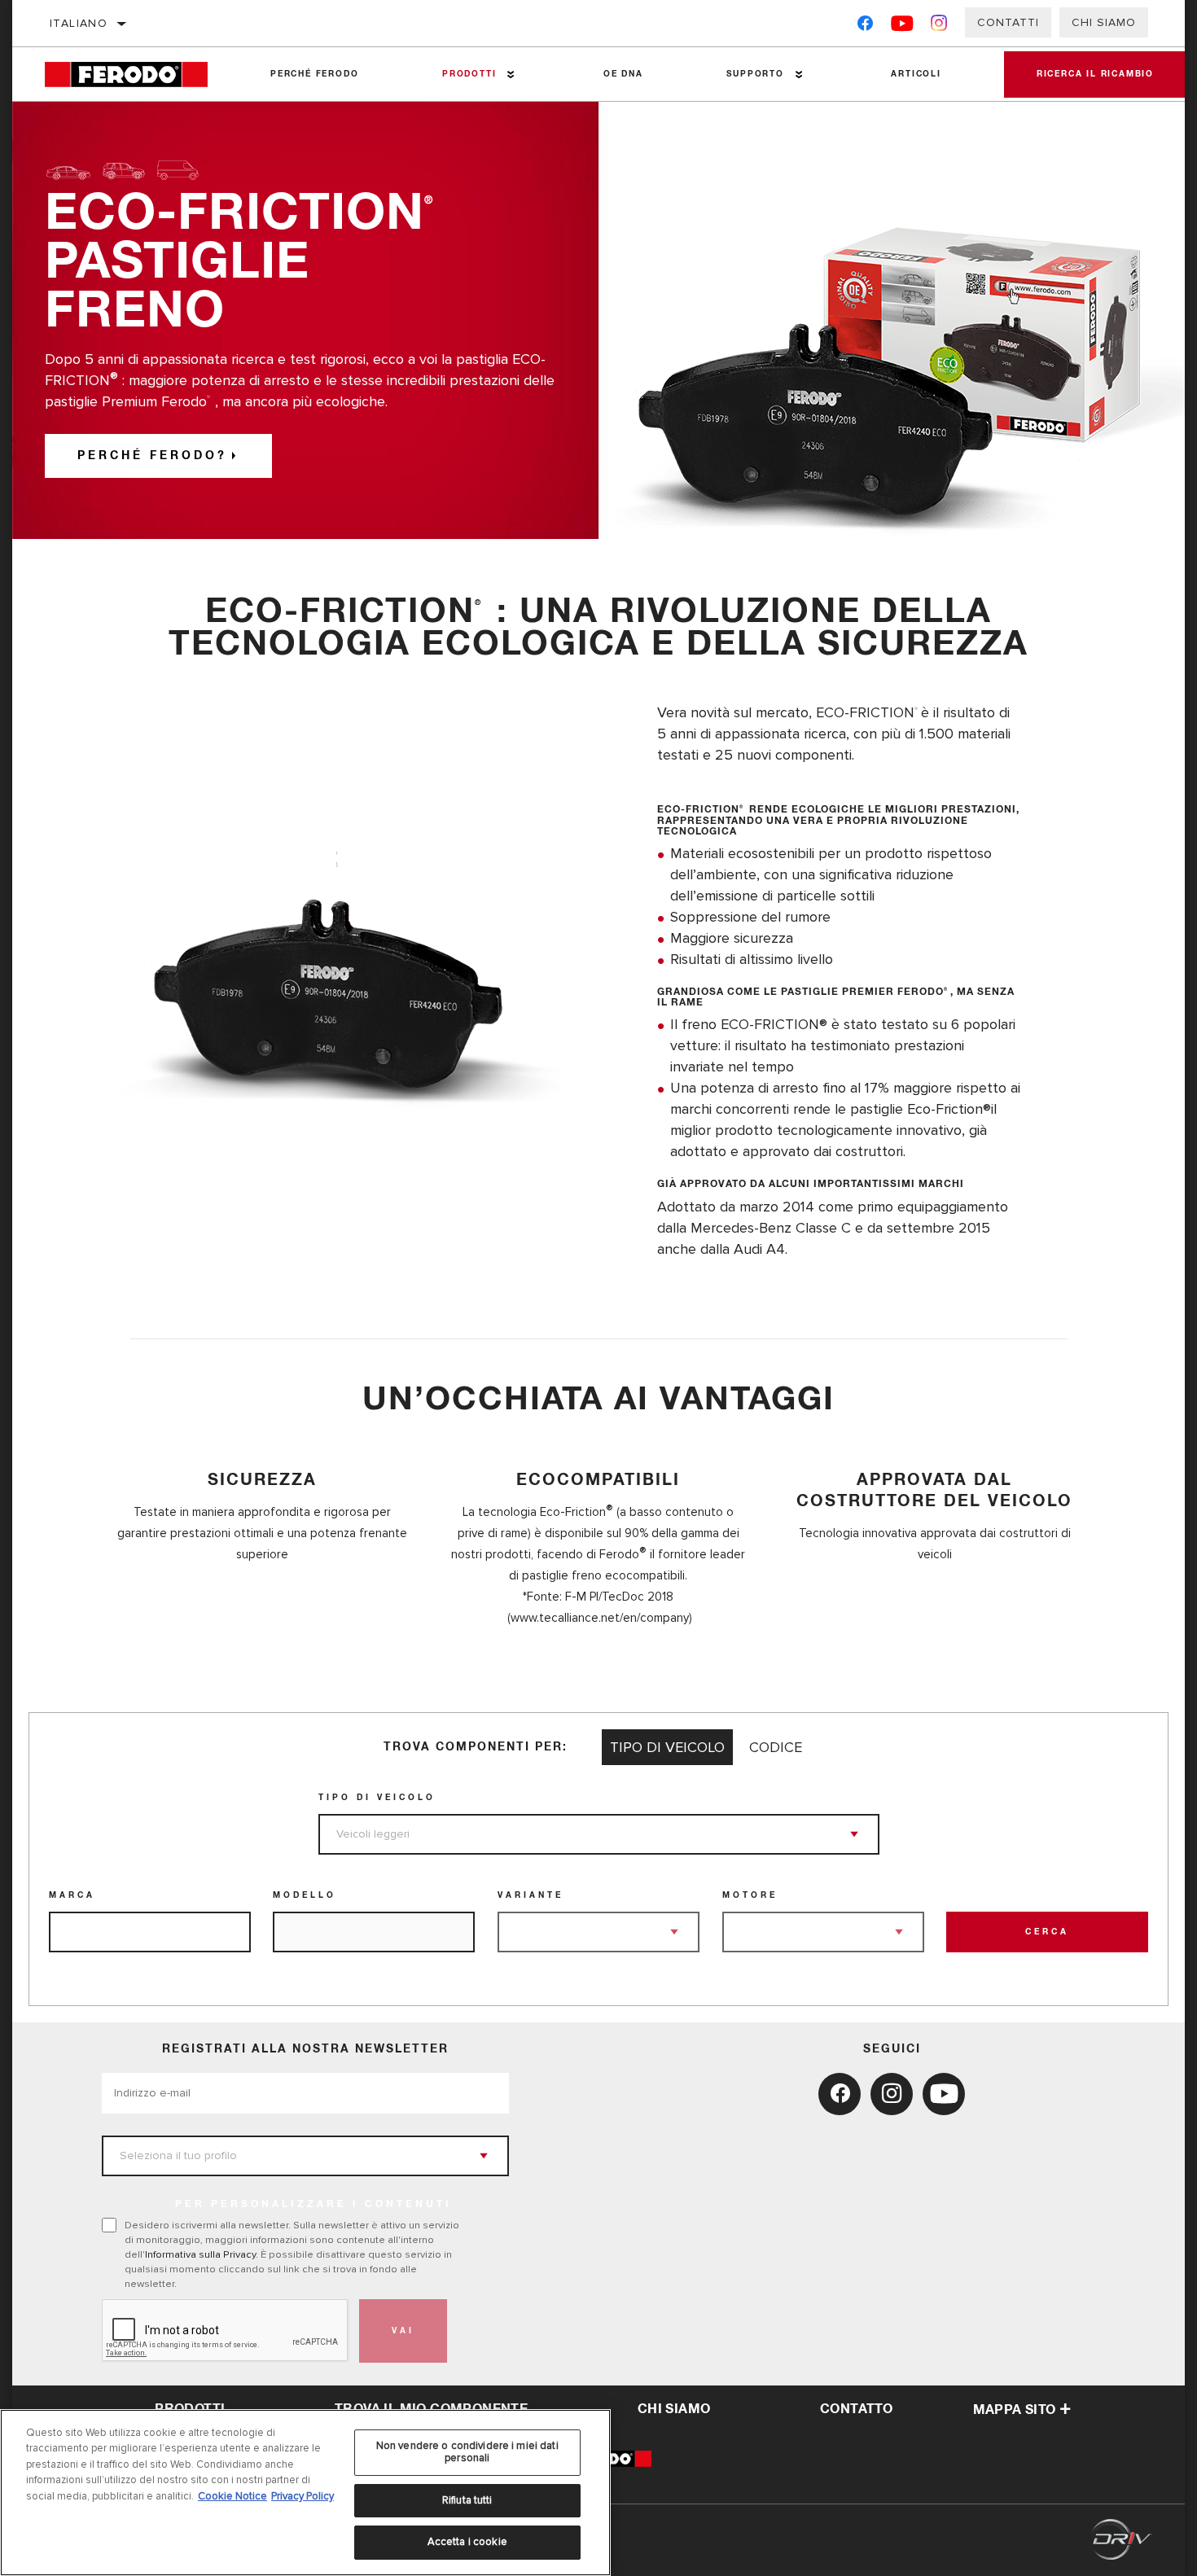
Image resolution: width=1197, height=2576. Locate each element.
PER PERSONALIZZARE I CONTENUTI (313, 2205)
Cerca (1047, 1932)
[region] (305, 2493)
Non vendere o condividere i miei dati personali (467, 2452)
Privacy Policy (303, 2496)
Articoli (916, 74)
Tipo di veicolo (377, 1798)
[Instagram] (939, 26)
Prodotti (469, 74)
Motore (750, 1895)
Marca (72, 1895)
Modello (305, 1895)
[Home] (137, 74)
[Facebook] (865, 26)
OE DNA (623, 74)
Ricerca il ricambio (1095, 74)
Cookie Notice (232, 2496)
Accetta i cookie (467, 2542)
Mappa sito (1015, 2410)
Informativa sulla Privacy (200, 2254)
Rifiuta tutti (467, 2500)
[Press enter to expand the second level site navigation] (511, 74)
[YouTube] (903, 26)
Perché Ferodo (314, 74)
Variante (531, 1895)
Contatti (1008, 22)
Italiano (79, 23)
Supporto (755, 74)
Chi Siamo (1104, 22)
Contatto (856, 2409)
